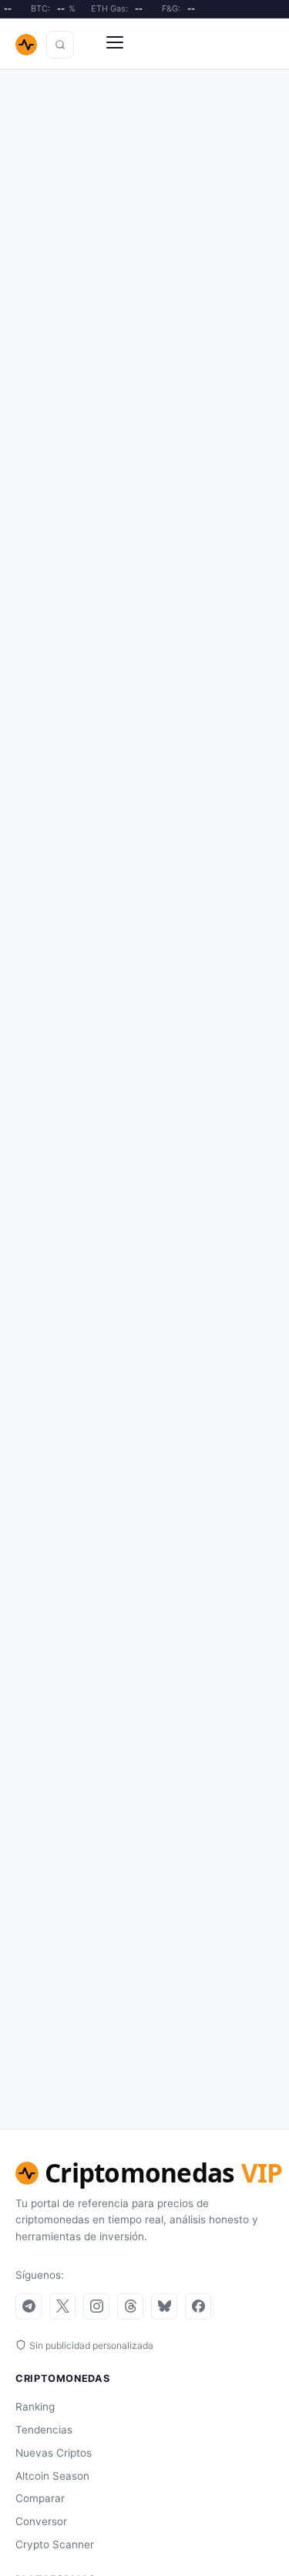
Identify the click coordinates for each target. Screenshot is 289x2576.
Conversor (41, 2521)
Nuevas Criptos (54, 2453)
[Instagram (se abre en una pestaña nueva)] (96, 2306)
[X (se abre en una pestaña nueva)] (62, 2306)
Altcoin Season (52, 2476)
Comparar (40, 2498)
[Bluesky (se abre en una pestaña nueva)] (164, 2306)
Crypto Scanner (55, 2544)
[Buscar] (60, 45)
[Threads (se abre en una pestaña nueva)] (130, 2306)
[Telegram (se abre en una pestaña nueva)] (29, 2306)
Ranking (35, 2407)
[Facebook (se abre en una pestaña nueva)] (198, 2306)
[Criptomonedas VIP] (26, 45)
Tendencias (44, 2430)
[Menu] (115, 45)
